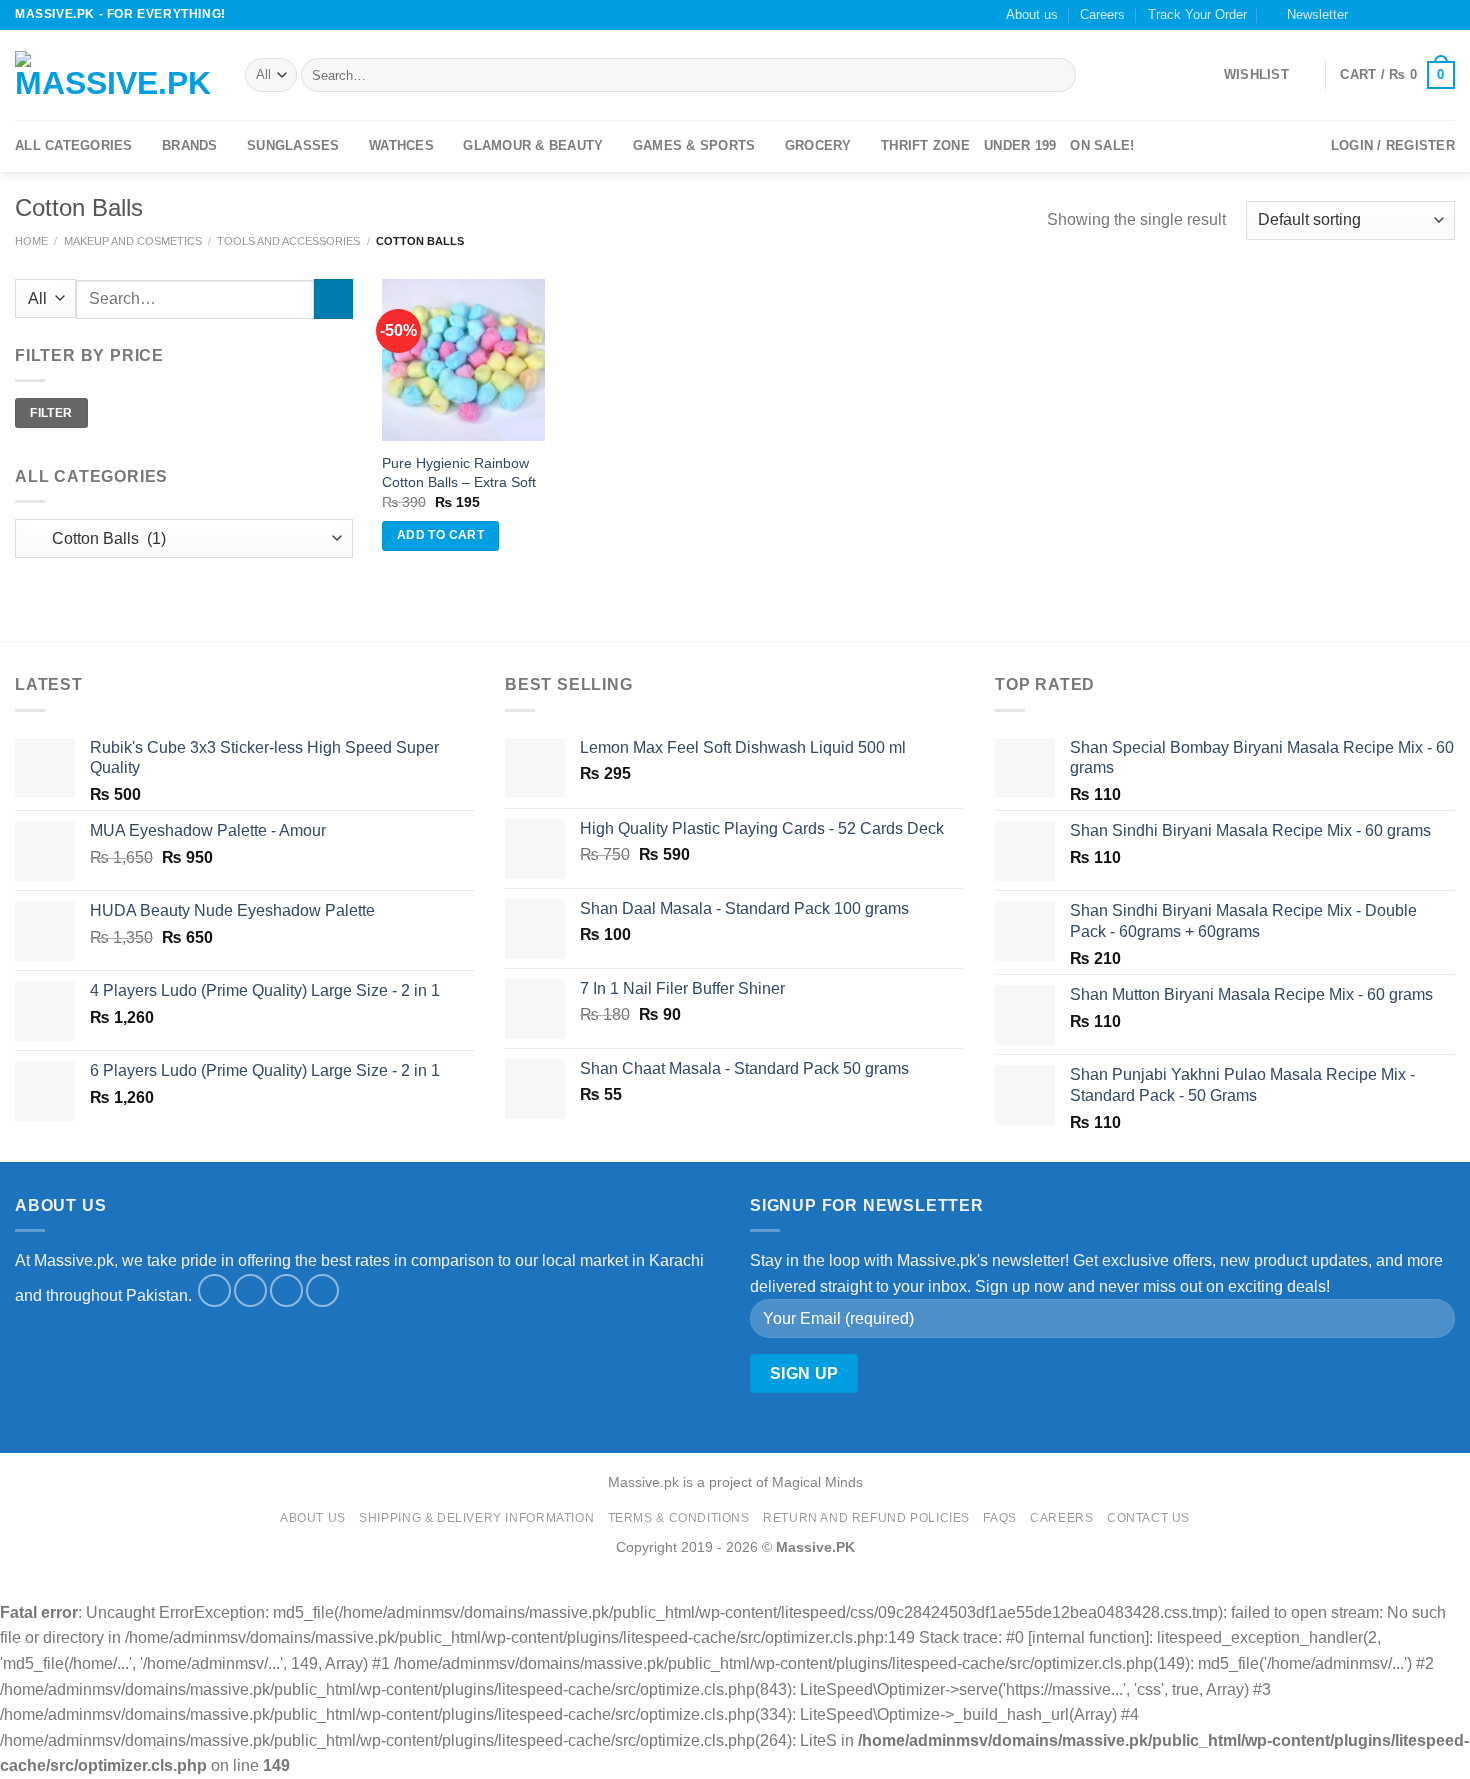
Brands (190, 145)
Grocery (818, 145)
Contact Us (1148, 1518)
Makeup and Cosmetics (133, 241)
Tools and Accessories (288, 241)
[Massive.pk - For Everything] (115, 75)
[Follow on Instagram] (1388, 15)
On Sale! (1102, 145)
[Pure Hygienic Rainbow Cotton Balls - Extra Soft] (463, 360)
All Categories (74, 145)
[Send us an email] (1407, 15)
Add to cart (440, 535)
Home (31, 241)
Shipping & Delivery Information (476, 1518)
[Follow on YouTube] (1445, 15)
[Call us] (1426, 15)
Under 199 (1020, 145)
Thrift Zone (925, 145)
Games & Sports (694, 145)
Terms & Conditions (679, 1518)
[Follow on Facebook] (1369, 15)
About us (1032, 14)
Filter (51, 412)
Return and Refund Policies (866, 1518)
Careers (1102, 14)
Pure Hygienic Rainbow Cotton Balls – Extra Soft (459, 472)
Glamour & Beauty (533, 145)
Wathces (401, 145)
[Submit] (1056, 75)
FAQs (999, 1518)
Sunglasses (293, 145)
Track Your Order (1197, 14)
